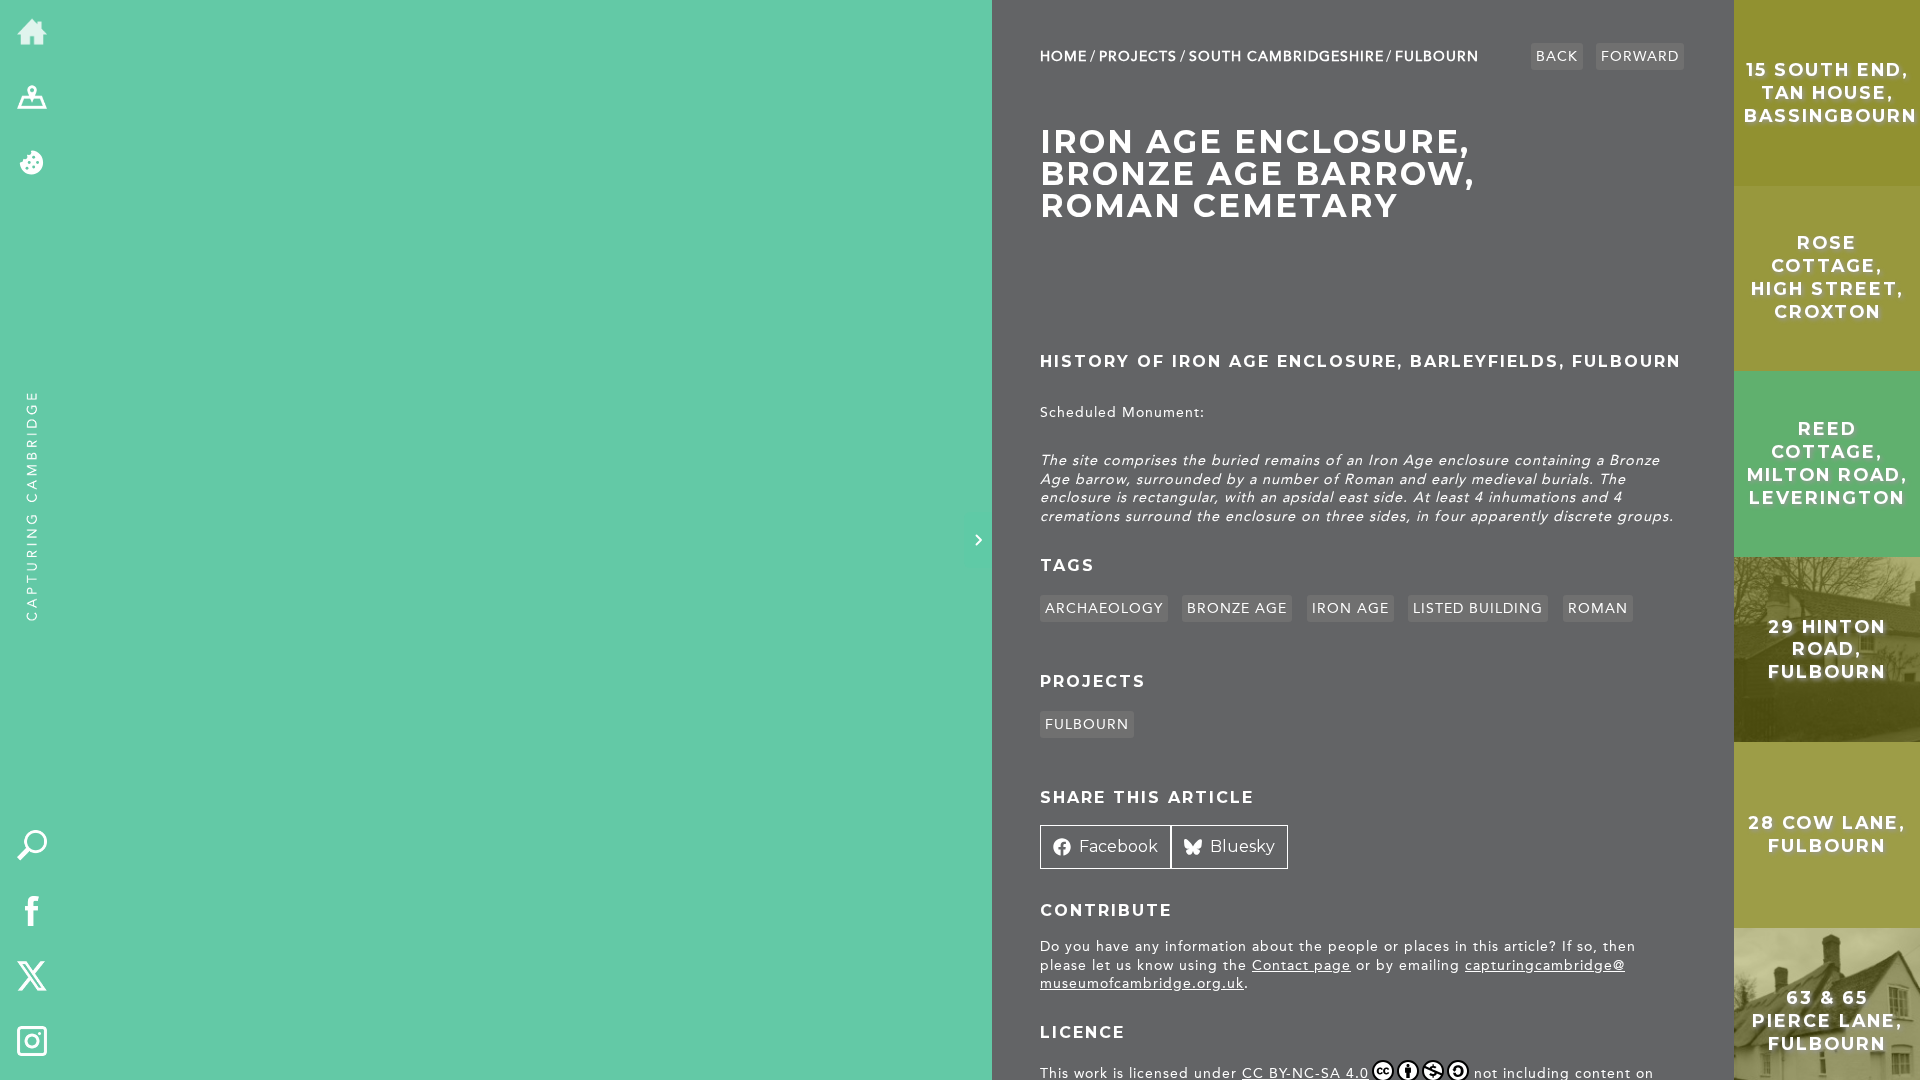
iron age (1350, 608)
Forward (1640, 56)
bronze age (1237, 608)
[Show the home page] (32, 33)
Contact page (1301, 965)
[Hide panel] (978, 540)
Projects (1138, 56)
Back (1557, 56)
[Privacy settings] (32, 164)
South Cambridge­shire (1286, 56)
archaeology (1104, 608)
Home (1063, 56)
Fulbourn (1437, 56)
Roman (1598, 608)
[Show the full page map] (32, 99)
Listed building (1478, 608)
